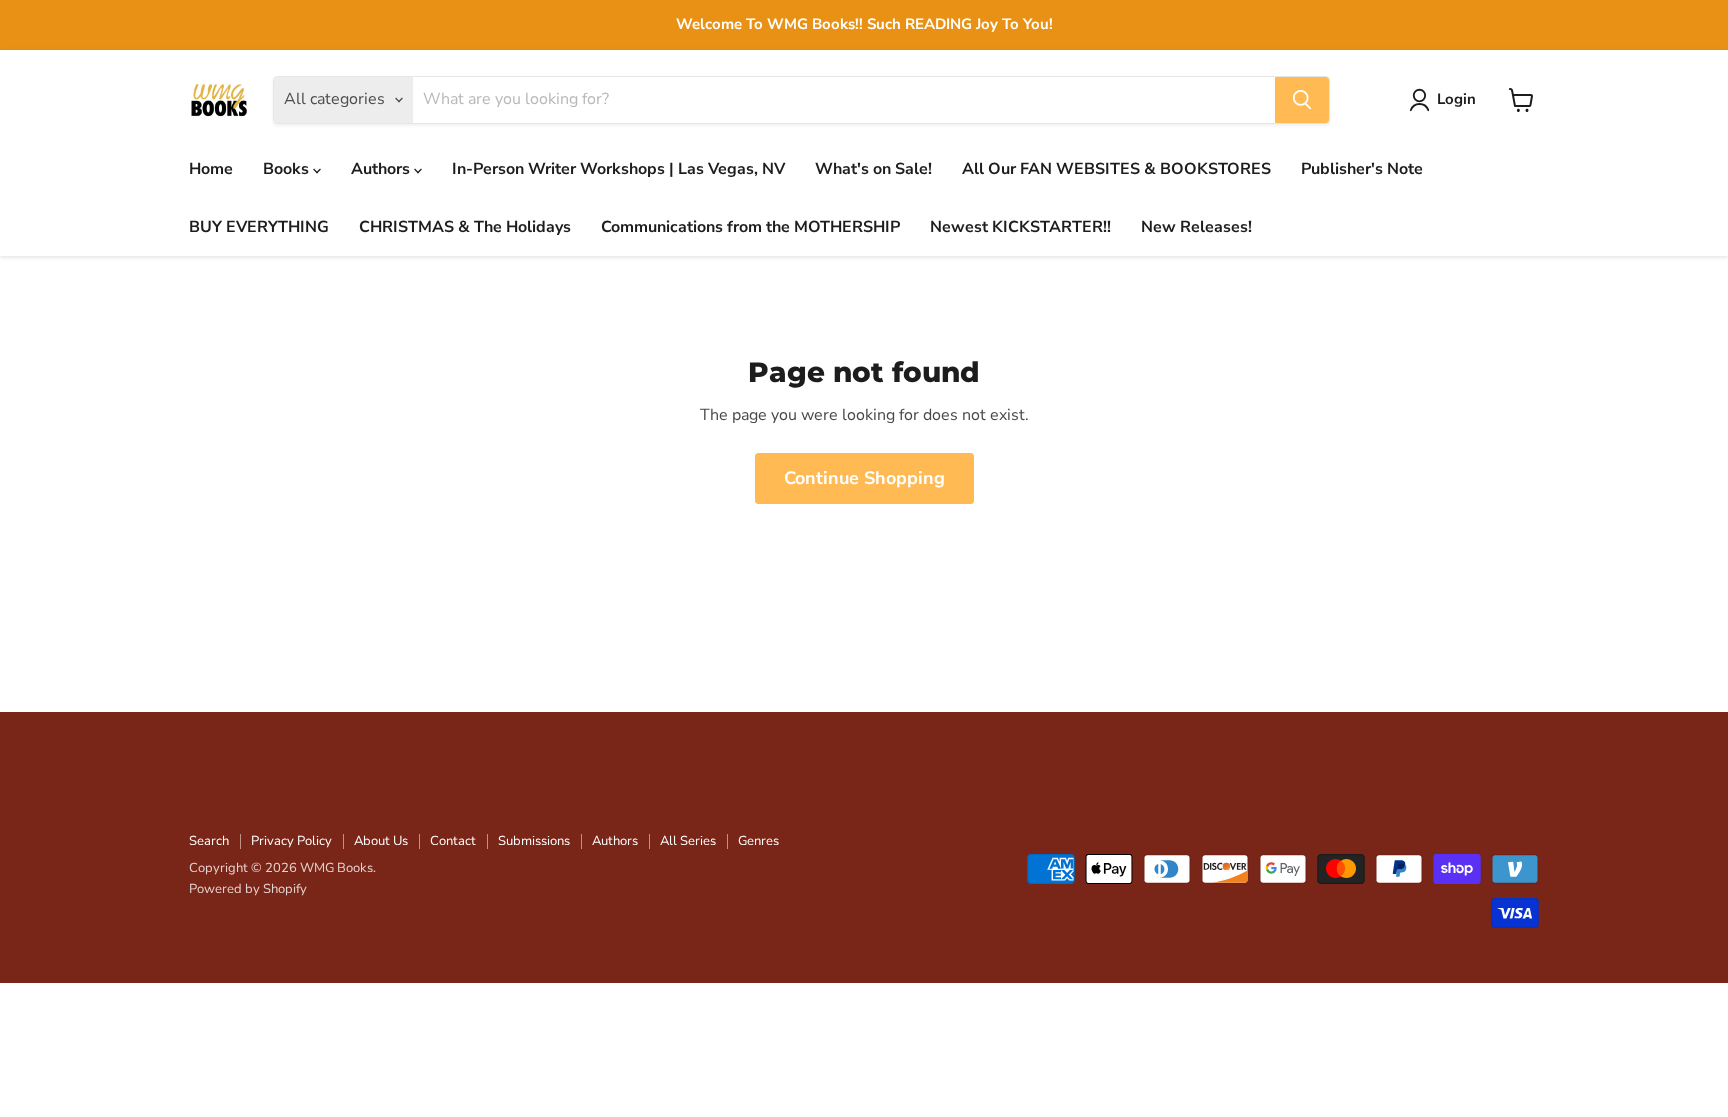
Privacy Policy (291, 841)
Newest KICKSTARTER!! (1020, 227)
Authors (382, 169)
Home (211, 169)
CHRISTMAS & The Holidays (465, 227)
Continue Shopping (864, 478)
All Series (688, 841)
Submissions (534, 841)
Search (209, 841)
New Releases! (1196, 227)
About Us (381, 841)
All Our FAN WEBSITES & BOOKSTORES (1116, 169)
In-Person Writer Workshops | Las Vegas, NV (618, 169)
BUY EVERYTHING (259, 227)
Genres (758, 841)
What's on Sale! (873, 169)
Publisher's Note (1362, 169)
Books (288, 169)
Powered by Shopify (248, 889)
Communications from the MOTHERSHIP (750, 227)
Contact (453, 841)
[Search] (1302, 100)
